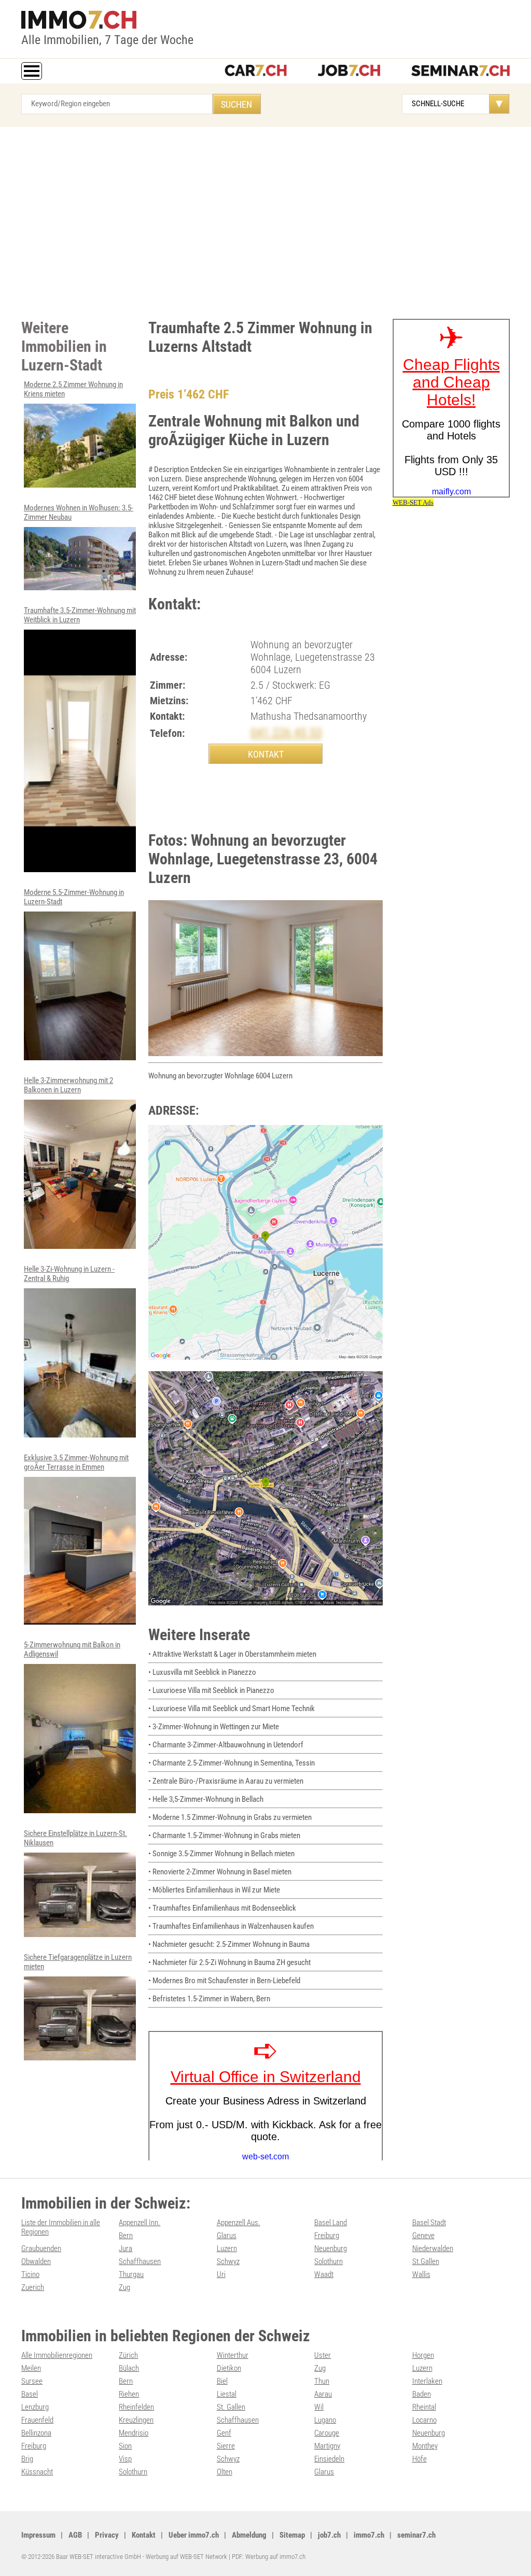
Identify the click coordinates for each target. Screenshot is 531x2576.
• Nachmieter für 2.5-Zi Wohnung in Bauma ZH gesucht (229, 1962)
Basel (30, 2394)
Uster (323, 2355)
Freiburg (327, 2236)
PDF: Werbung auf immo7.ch (269, 2557)
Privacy (107, 2535)
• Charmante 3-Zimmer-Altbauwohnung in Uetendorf (226, 1745)
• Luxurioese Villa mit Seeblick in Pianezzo (211, 1690)
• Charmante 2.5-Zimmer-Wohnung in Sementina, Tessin (232, 1763)
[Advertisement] (265, 220)
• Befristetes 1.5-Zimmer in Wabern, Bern (209, 1999)
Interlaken (427, 2381)
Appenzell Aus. (239, 2223)
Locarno (424, 2420)
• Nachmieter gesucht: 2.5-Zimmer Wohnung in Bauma (229, 1944)
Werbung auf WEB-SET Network (186, 2557)
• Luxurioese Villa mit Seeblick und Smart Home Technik (232, 1709)
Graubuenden (41, 2248)
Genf (224, 2433)
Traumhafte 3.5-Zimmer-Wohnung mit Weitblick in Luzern (80, 615)
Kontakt (144, 2535)
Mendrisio (134, 2433)
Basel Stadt (429, 2223)
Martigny (327, 2446)
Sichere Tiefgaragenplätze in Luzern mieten (78, 1962)
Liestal (227, 2394)
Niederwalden (433, 2248)
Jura (125, 2248)
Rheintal (424, 2407)
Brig (27, 2459)
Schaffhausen (140, 2261)
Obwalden (36, 2261)
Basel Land (331, 2223)
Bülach (129, 2368)
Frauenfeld (37, 2420)
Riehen (129, 2394)
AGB (75, 2535)
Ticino (30, 2274)
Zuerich (33, 2287)
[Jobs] (349, 72)
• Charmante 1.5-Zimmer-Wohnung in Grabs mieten (224, 1835)
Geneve (423, 2236)
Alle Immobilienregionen (57, 2355)
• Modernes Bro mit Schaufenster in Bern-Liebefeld (224, 1981)
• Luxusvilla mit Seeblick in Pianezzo (202, 1672)
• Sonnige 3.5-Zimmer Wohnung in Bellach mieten (221, 1854)
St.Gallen (426, 2261)
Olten (225, 2472)
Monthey (425, 2446)
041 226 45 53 (286, 733)
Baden (422, 2394)
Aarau (323, 2394)
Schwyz (228, 2261)
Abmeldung (249, 2535)
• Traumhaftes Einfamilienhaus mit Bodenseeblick (222, 1908)
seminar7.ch (416, 2535)
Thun (322, 2381)
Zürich (128, 2355)
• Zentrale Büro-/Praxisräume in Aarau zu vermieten (226, 1781)
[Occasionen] (256, 72)
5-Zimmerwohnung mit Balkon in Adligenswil (72, 1649)
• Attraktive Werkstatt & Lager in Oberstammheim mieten (232, 1654)
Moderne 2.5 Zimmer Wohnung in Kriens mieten (73, 389)
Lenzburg (35, 2407)
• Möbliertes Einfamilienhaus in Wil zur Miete (214, 1890)
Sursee (32, 2381)
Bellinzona (36, 2433)
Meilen (31, 2368)
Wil (319, 2407)
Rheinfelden (136, 2407)
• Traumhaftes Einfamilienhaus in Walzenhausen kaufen (231, 1926)
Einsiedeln (329, 2459)
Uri (221, 2274)
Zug (124, 2287)
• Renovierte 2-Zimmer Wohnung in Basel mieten (220, 1872)
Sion (125, 2446)
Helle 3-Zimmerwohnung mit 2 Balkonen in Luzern (68, 1085)
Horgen (423, 2355)
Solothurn (329, 2261)
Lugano (325, 2420)
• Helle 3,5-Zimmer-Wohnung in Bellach (206, 1799)
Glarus (227, 2236)
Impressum (38, 2535)
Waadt (324, 2274)
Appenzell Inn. (139, 2223)
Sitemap (292, 2535)
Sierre (226, 2446)
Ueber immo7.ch (194, 2535)
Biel (222, 2381)
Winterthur (233, 2355)
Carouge (327, 2433)
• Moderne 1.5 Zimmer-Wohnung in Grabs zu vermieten (230, 1817)
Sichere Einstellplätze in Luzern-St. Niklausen (75, 1838)
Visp (125, 2459)
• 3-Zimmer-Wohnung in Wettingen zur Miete (214, 1727)
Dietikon (229, 2368)
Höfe (420, 2459)
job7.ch (329, 2535)
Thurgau (131, 2274)
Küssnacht (37, 2472)
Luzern (227, 2248)
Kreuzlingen (136, 2420)
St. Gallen (231, 2407)
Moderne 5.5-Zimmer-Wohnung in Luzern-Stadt (74, 897)
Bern (126, 2236)
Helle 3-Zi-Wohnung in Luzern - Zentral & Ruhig (69, 1274)
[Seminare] (460, 72)
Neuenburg (331, 2248)
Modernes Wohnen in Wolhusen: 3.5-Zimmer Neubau (79, 513)
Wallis (421, 2274)
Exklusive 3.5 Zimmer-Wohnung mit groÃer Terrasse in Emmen (76, 1462)
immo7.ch (369, 2535)
